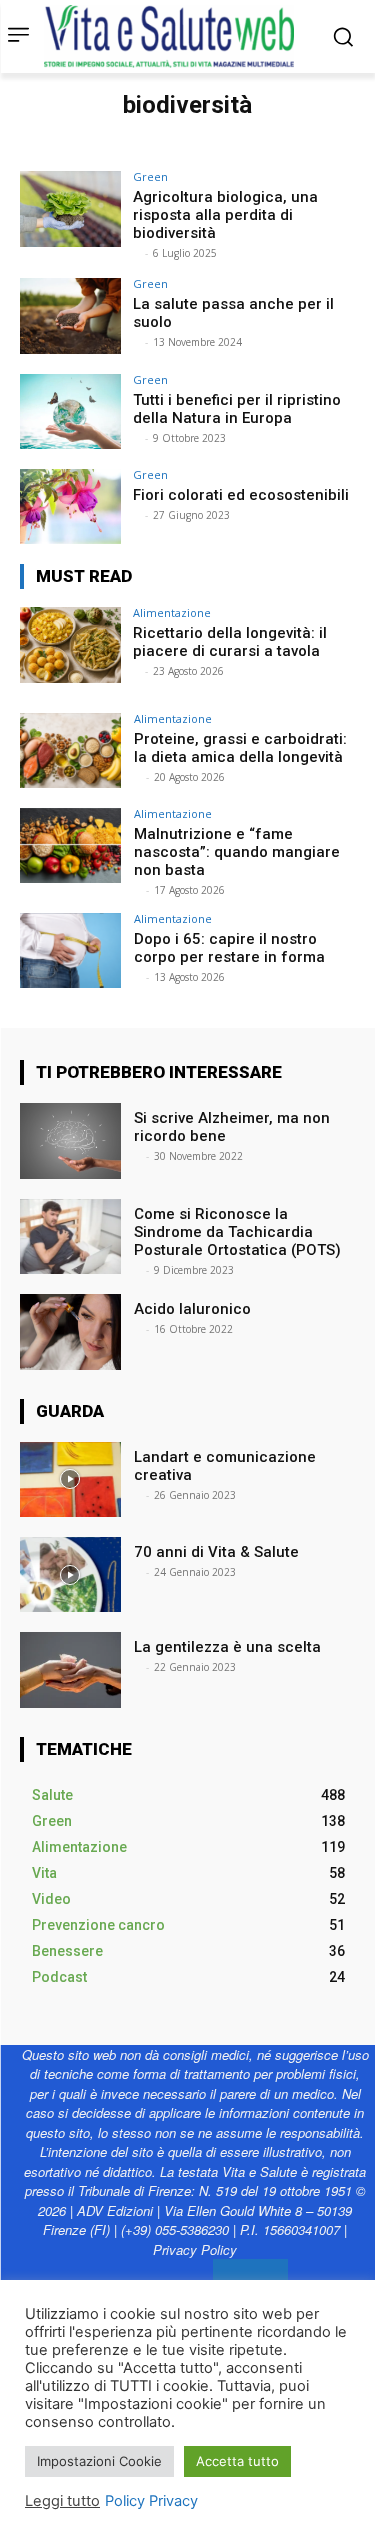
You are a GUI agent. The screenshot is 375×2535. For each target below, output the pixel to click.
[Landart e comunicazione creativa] (70, 1479)
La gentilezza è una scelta (227, 1647)
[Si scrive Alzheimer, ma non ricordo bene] (70, 1140)
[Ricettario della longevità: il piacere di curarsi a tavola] (70, 644)
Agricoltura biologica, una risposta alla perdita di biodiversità (225, 215)
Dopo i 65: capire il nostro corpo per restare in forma (231, 948)
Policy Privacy (151, 2501)
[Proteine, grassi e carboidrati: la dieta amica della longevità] (70, 750)
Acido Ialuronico (194, 1309)
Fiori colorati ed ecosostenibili (243, 495)
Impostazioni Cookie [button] (99, 2461)
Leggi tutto (62, 2501)
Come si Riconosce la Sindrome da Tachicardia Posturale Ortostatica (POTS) (239, 1232)
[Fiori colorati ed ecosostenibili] (70, 506)
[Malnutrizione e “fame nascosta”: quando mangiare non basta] (70, 845)
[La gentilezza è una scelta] (70, 1669)
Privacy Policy (195, 2249)
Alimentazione (172, 612)
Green (150, 176)
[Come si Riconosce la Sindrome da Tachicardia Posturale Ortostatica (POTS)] (70, 1236)
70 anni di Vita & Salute (216, 1552)
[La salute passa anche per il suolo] (70, 315)
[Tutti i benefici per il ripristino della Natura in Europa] (70, 411)
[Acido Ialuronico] (70, 1331)
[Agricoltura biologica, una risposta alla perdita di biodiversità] (70, 208)
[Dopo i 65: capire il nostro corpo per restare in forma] (70, 950)
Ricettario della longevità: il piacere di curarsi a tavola (230, 642)
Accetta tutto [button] (237, 2461)
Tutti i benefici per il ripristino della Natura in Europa (237, 409)
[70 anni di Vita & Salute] (70, 1574)
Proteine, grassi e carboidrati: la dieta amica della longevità (240, 748)
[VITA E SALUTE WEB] (174, 36)
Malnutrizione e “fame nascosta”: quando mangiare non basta (237, 852)
